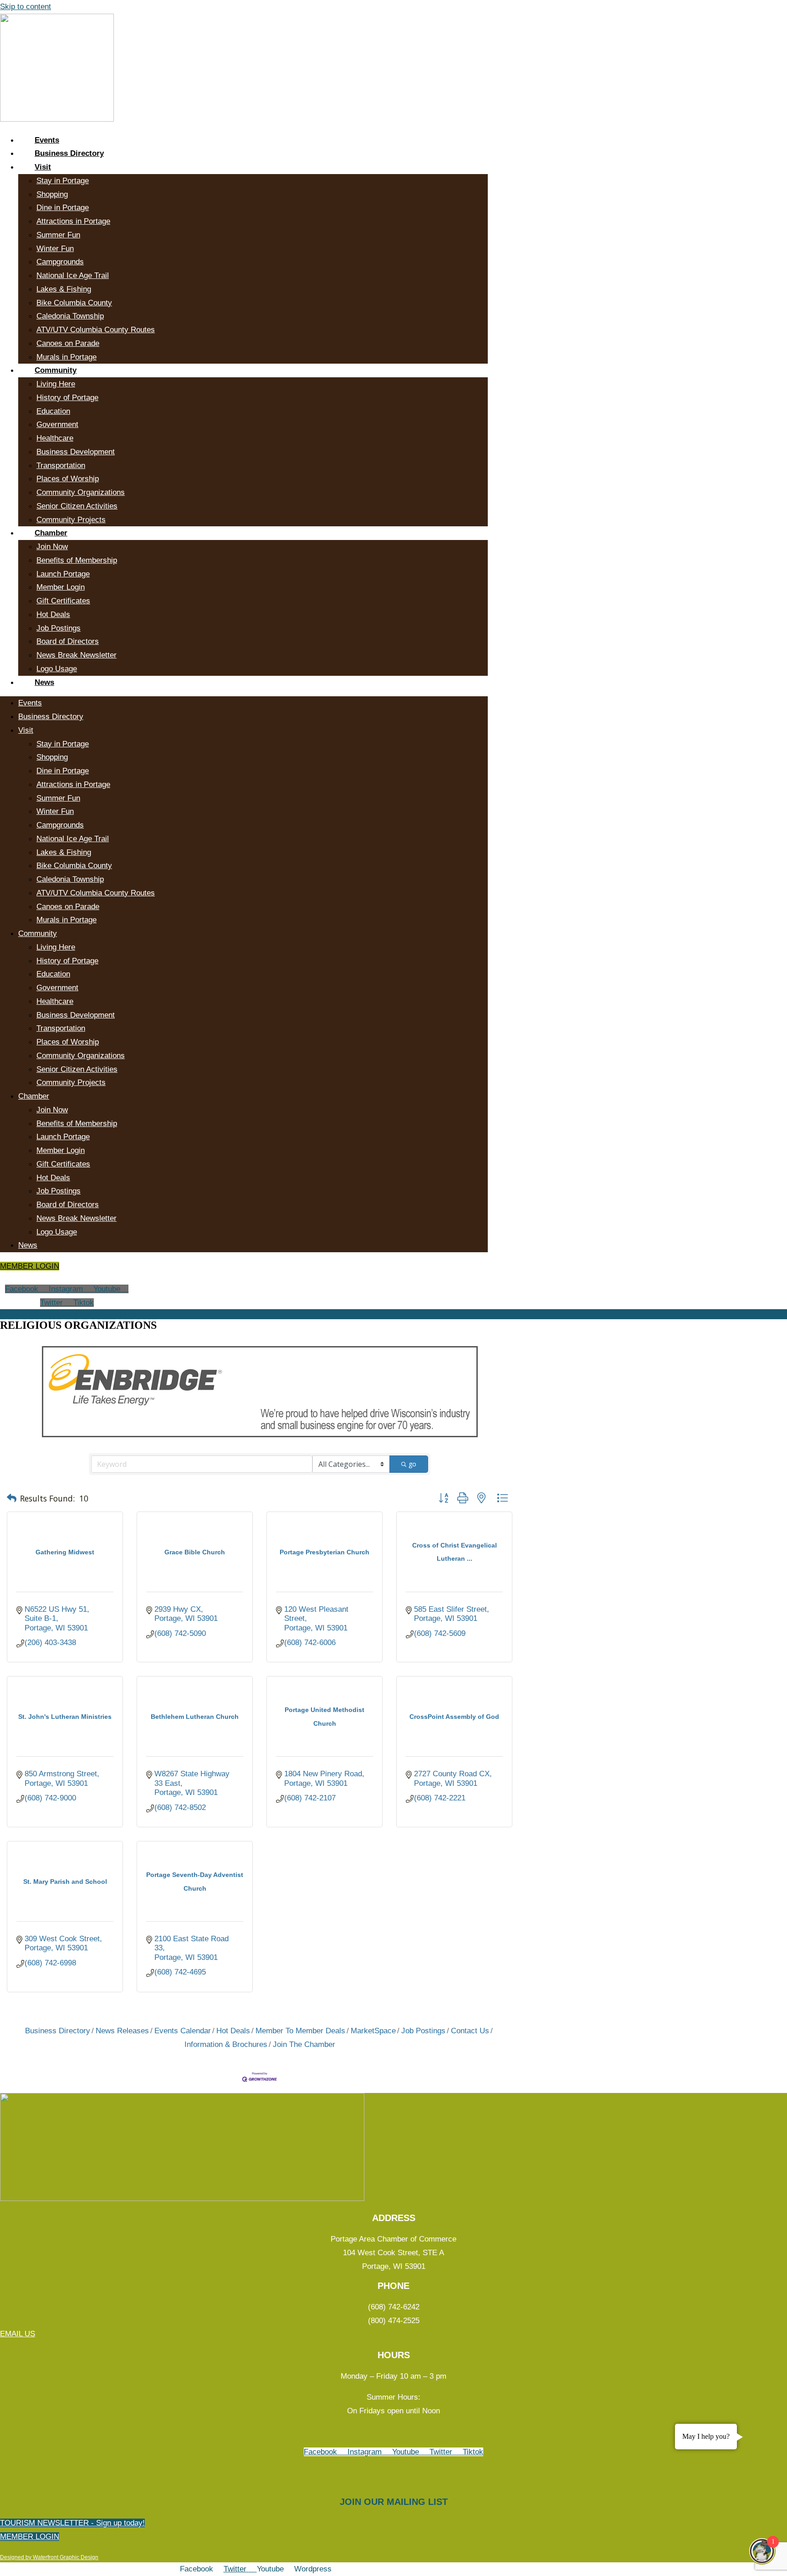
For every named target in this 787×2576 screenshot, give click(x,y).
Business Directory (69, 153)
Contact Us (470, 2031)
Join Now (52, 547)
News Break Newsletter (77, 655)
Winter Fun (55, 249)
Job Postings (59, 628)
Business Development (76, 452)
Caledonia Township (70, 316)
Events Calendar (183, 2031)
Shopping (52, 194)
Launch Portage (63, 574)
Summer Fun (58, 235)
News (44, 682)
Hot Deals (53, 614)
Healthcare (55, 438)
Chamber (51, 533)
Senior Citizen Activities (77, 506)
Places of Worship (68, 479)
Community (56, 370)
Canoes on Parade (68, 343)
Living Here (56, 384)
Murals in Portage (66, 357)
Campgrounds (60, 262)
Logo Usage (57, 669)
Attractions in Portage (73, 221)
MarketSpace (373, 2031)
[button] (12, 1499)
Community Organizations (81, 492)
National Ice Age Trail (73, 275)
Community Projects (71, 520)
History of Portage (67, 398)
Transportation (61, 465)
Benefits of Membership (77, 560)
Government (57, 424)
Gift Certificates (63, 601)
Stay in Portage (63, 181)
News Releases (122, 2031)
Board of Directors (68, 641)
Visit (43, 167)
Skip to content (26, 7)
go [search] (412, 1464)
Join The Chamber (304, 2044)
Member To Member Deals (300, 2031)
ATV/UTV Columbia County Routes (96, 330)
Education (53, 411)
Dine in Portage (63, 208)
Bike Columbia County (74, 303)
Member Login (61, 587)
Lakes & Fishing (64, 289)
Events (47, 140)
